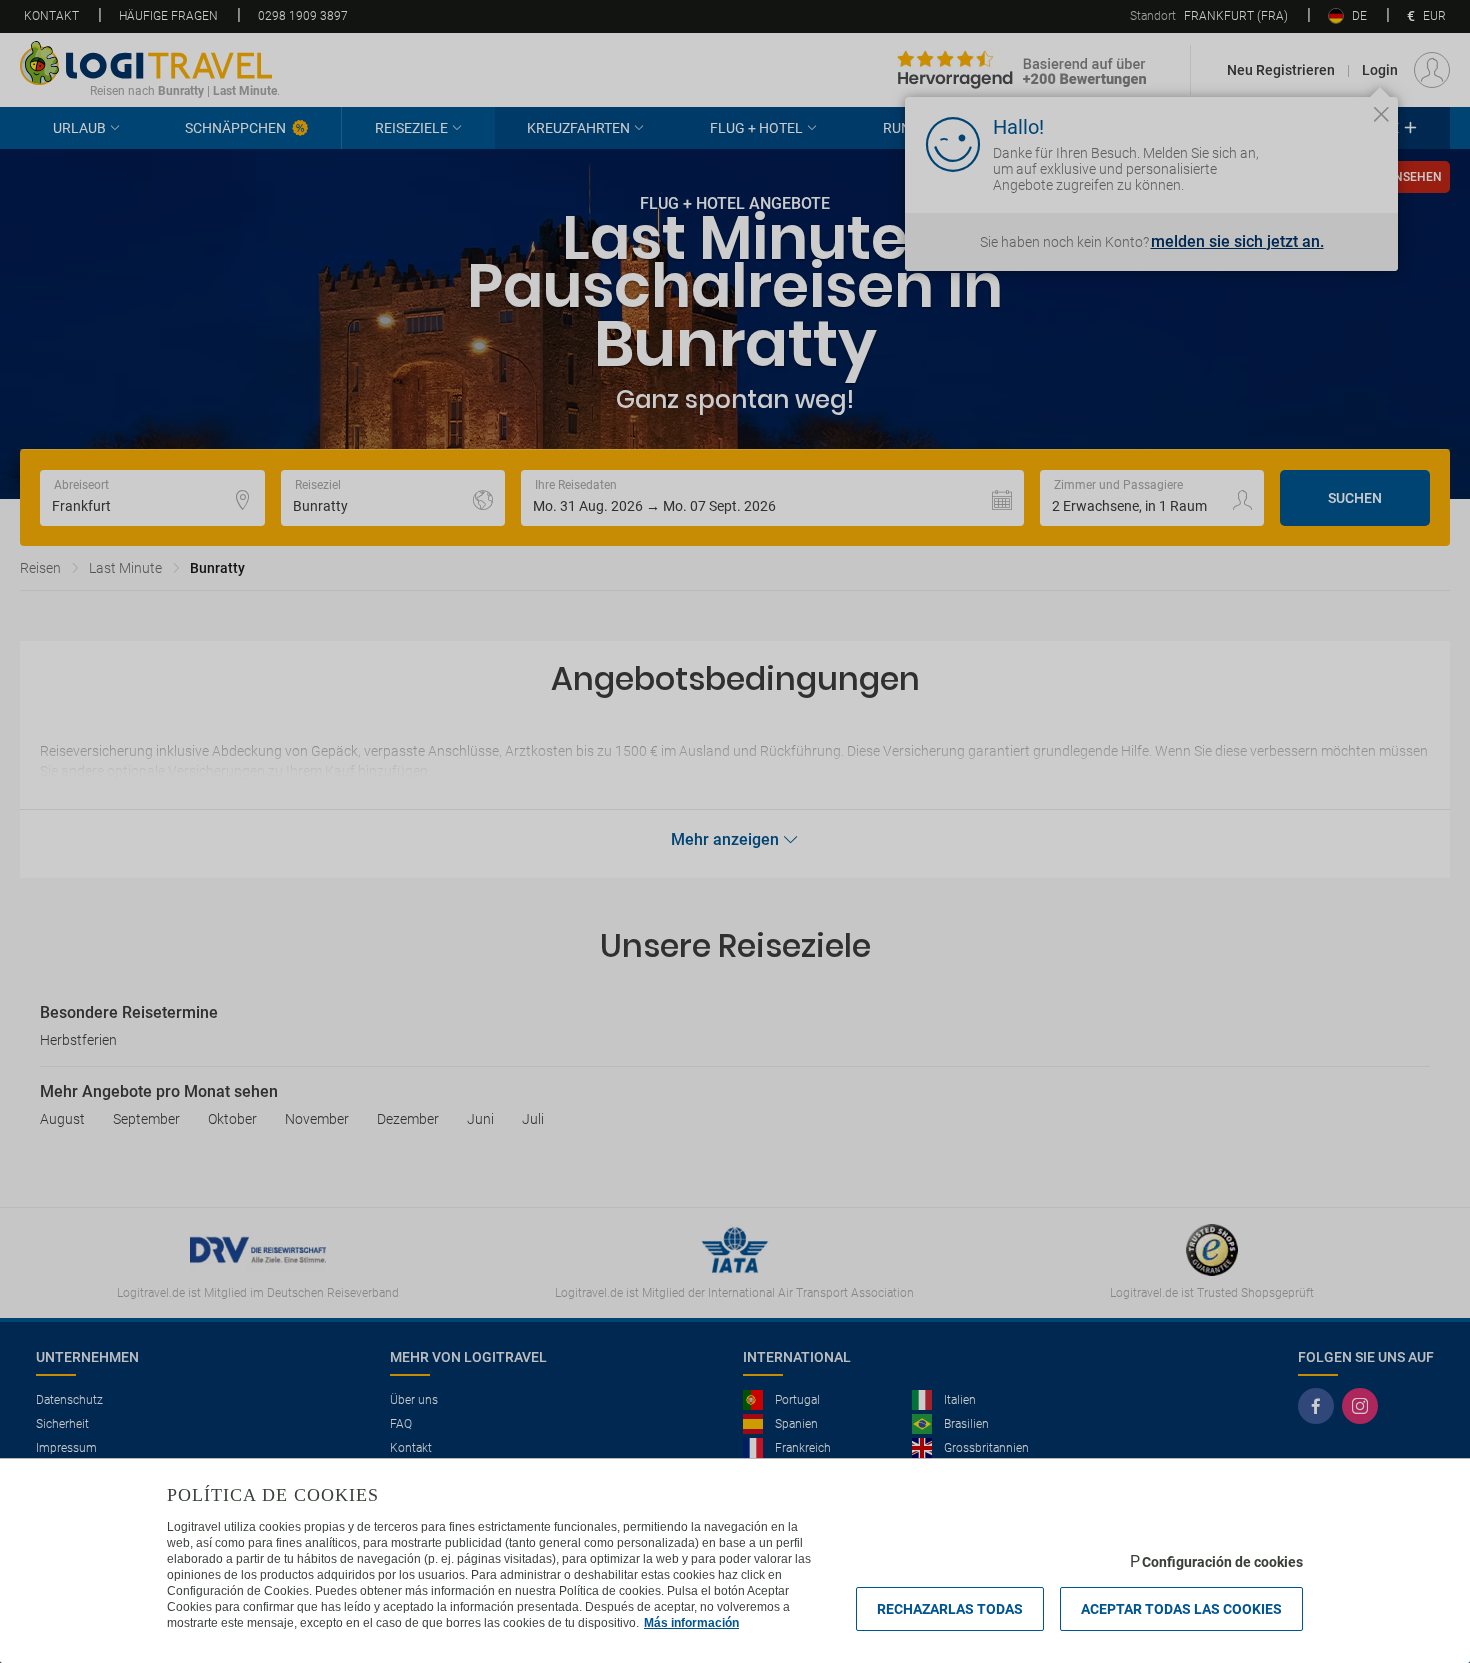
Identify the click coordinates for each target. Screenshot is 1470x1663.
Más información (691, 1623)
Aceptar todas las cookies (1181, 1609)
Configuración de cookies (1222, 1562)
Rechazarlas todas (950, 1609)
